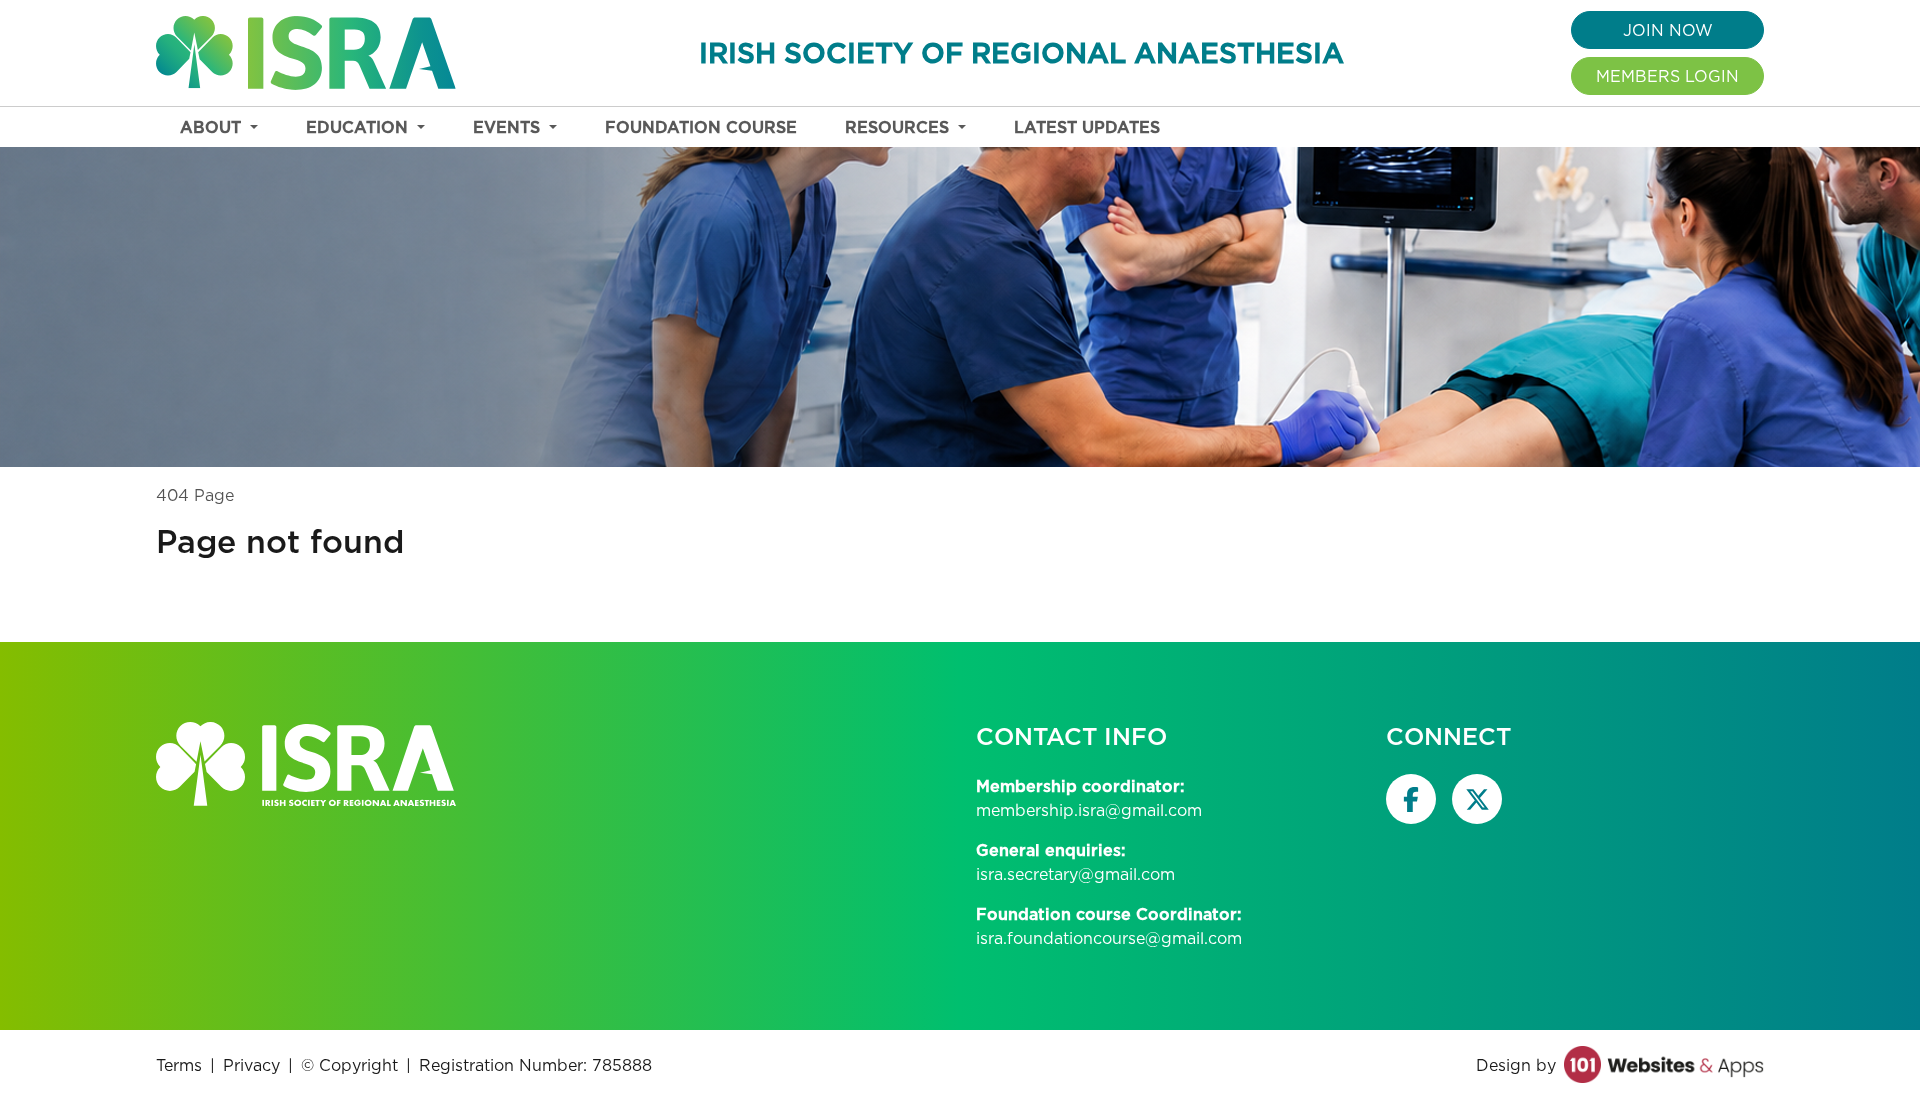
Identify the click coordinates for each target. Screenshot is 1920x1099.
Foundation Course (701, 127)
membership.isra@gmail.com (1089, 810)
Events (509, 127)
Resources (899, 127)
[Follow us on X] (1477, 799)
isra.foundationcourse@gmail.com (1109, 938)
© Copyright (349, 1065)
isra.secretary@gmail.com (1075, 874)
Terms (179, 1065)
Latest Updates (1087, 127)
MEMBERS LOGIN (1667, 76)
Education (359, 127)
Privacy (251, 1065)
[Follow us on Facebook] (1411, 799)
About (213, 127)
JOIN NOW (1668, 30)
